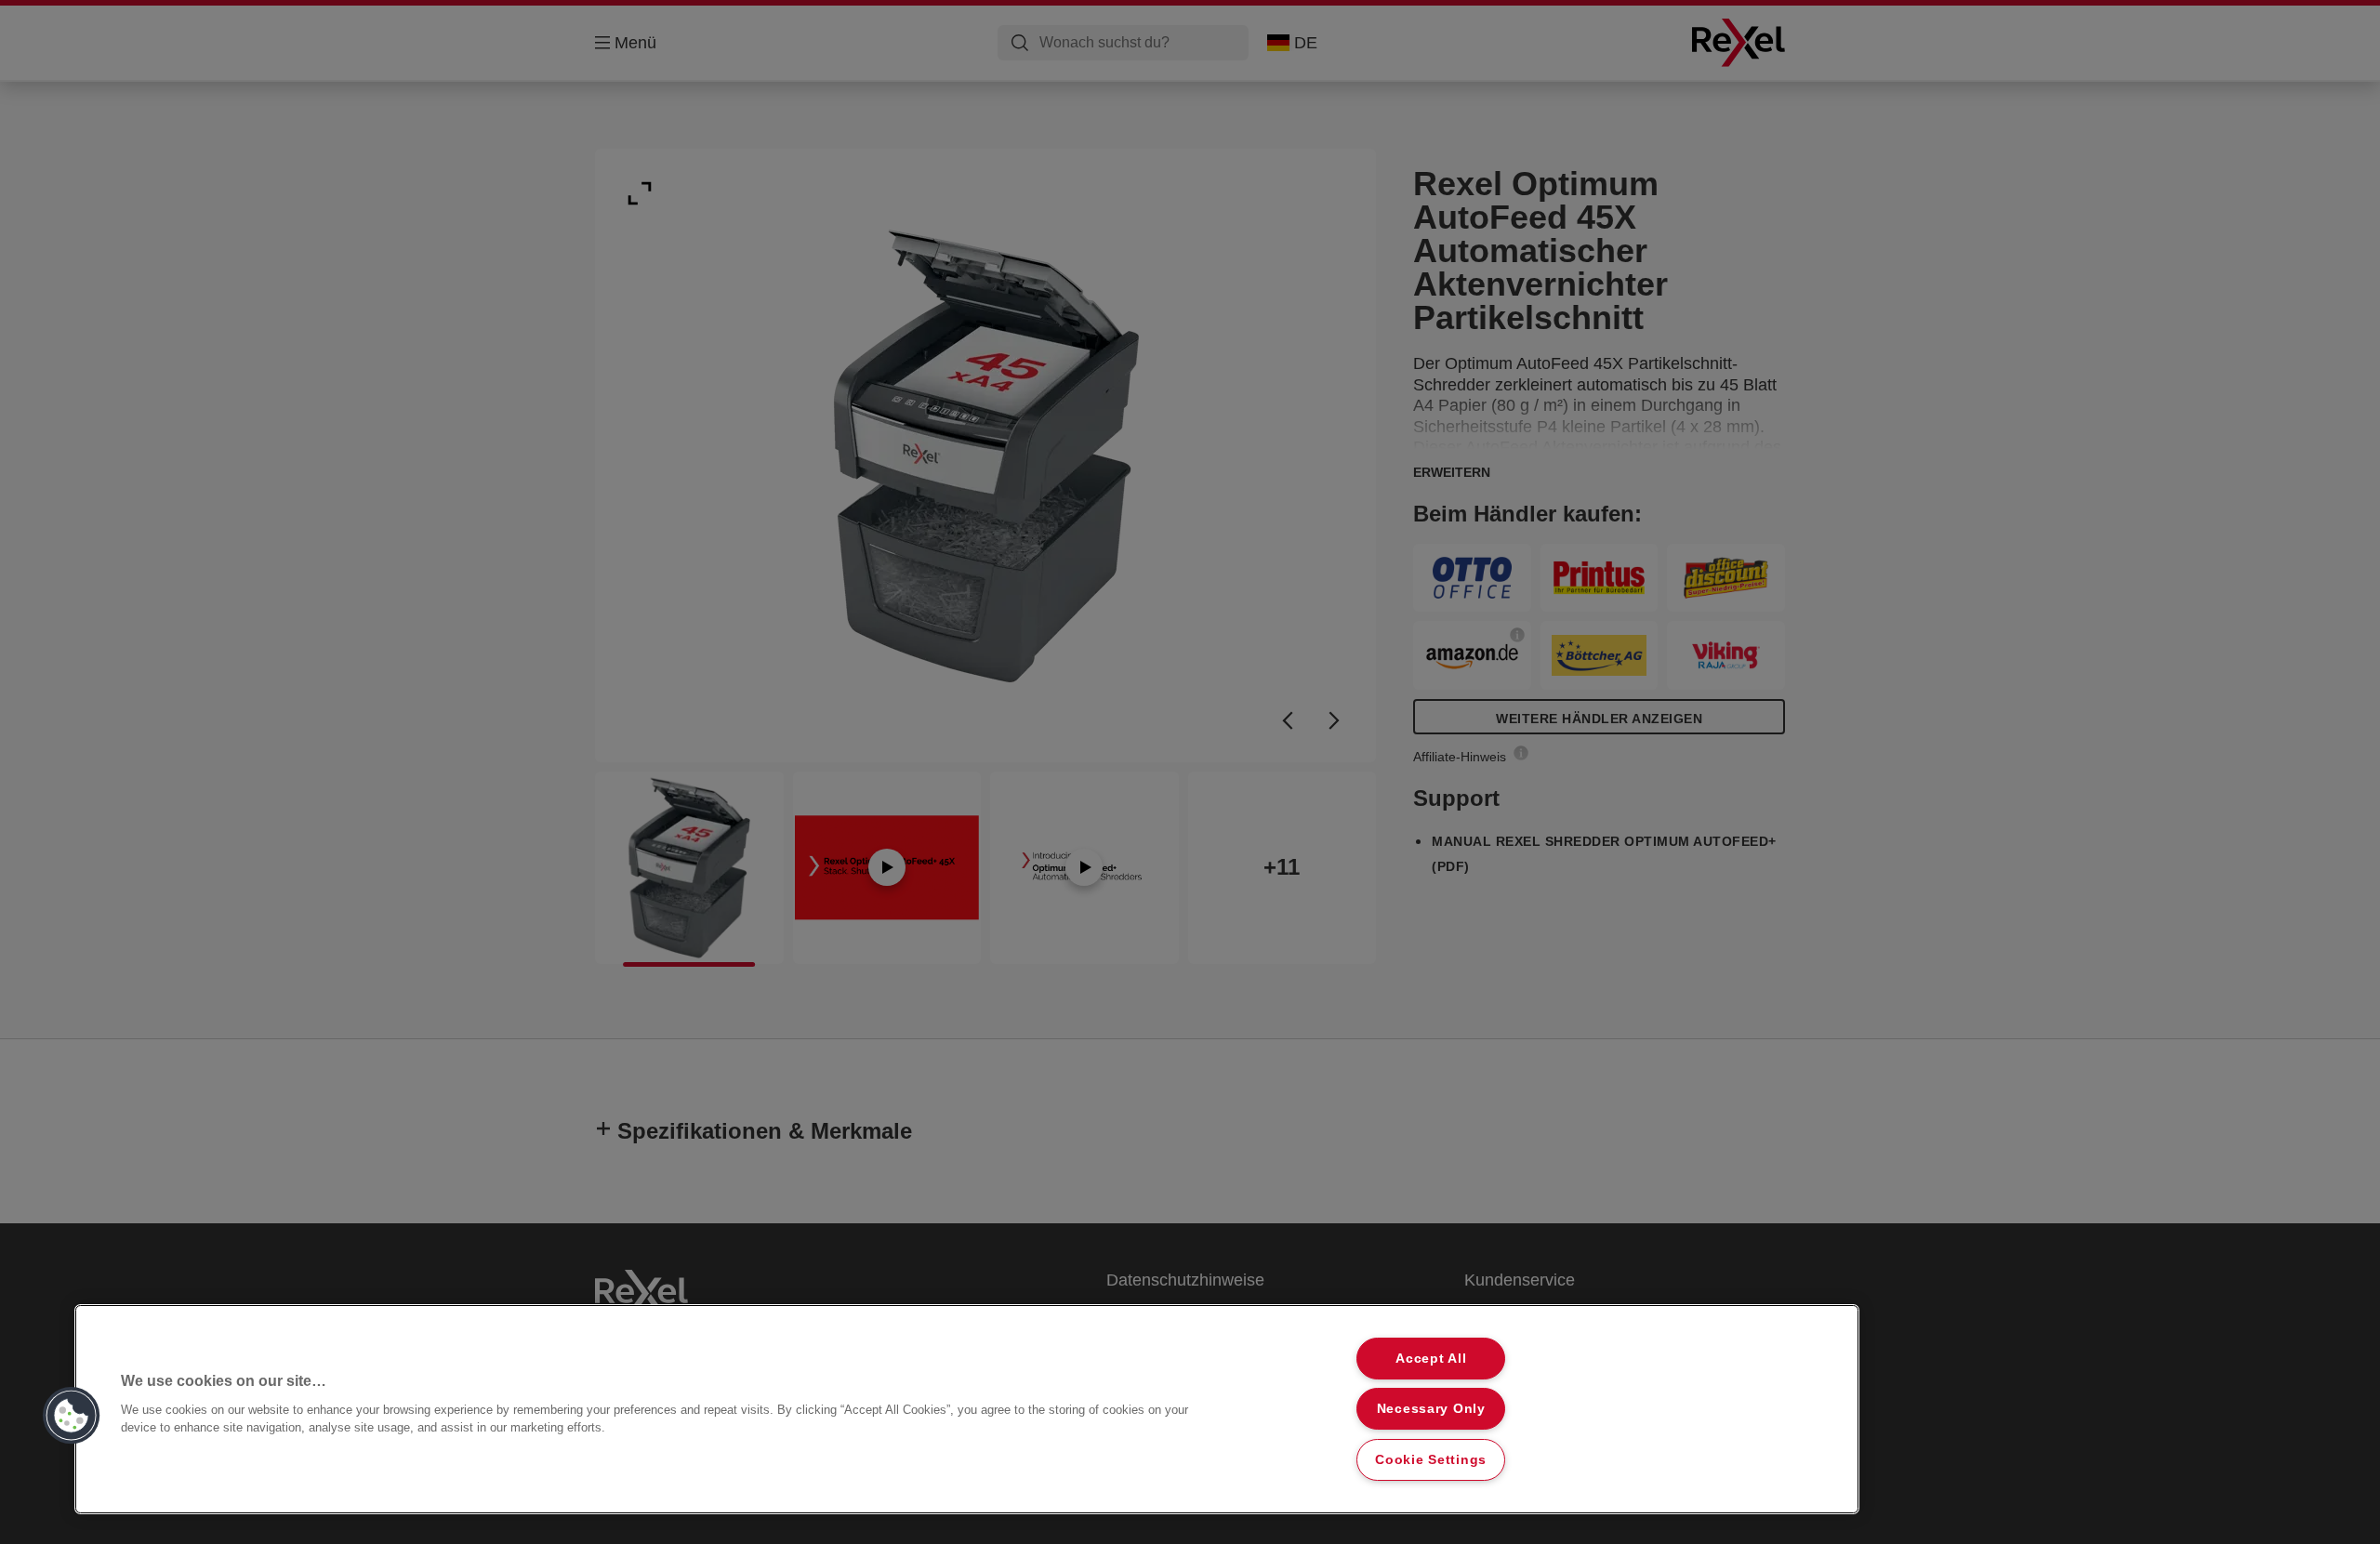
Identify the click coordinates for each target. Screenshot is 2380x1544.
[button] (72, 1416)
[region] (967, 1409)
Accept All (1431, 1358)
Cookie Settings (1431, 1459)
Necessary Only (1431, 1408)
